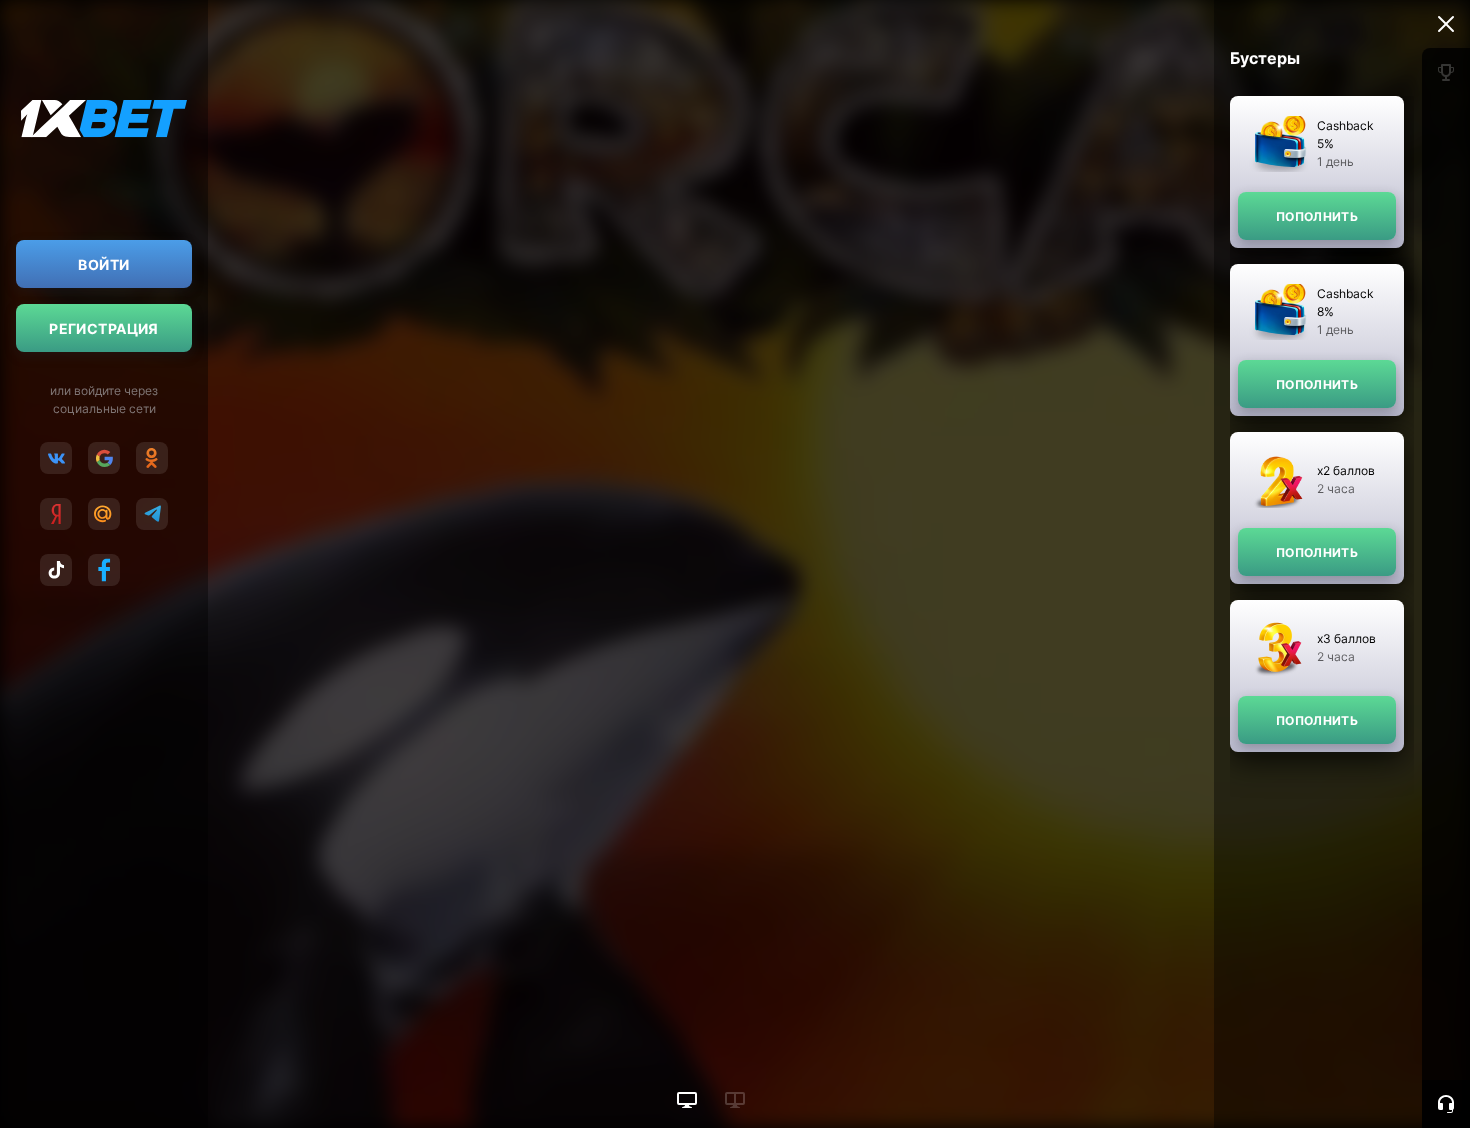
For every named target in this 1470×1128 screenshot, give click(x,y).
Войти (103, 264)
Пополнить (1317, 216)
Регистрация (104, 328)
